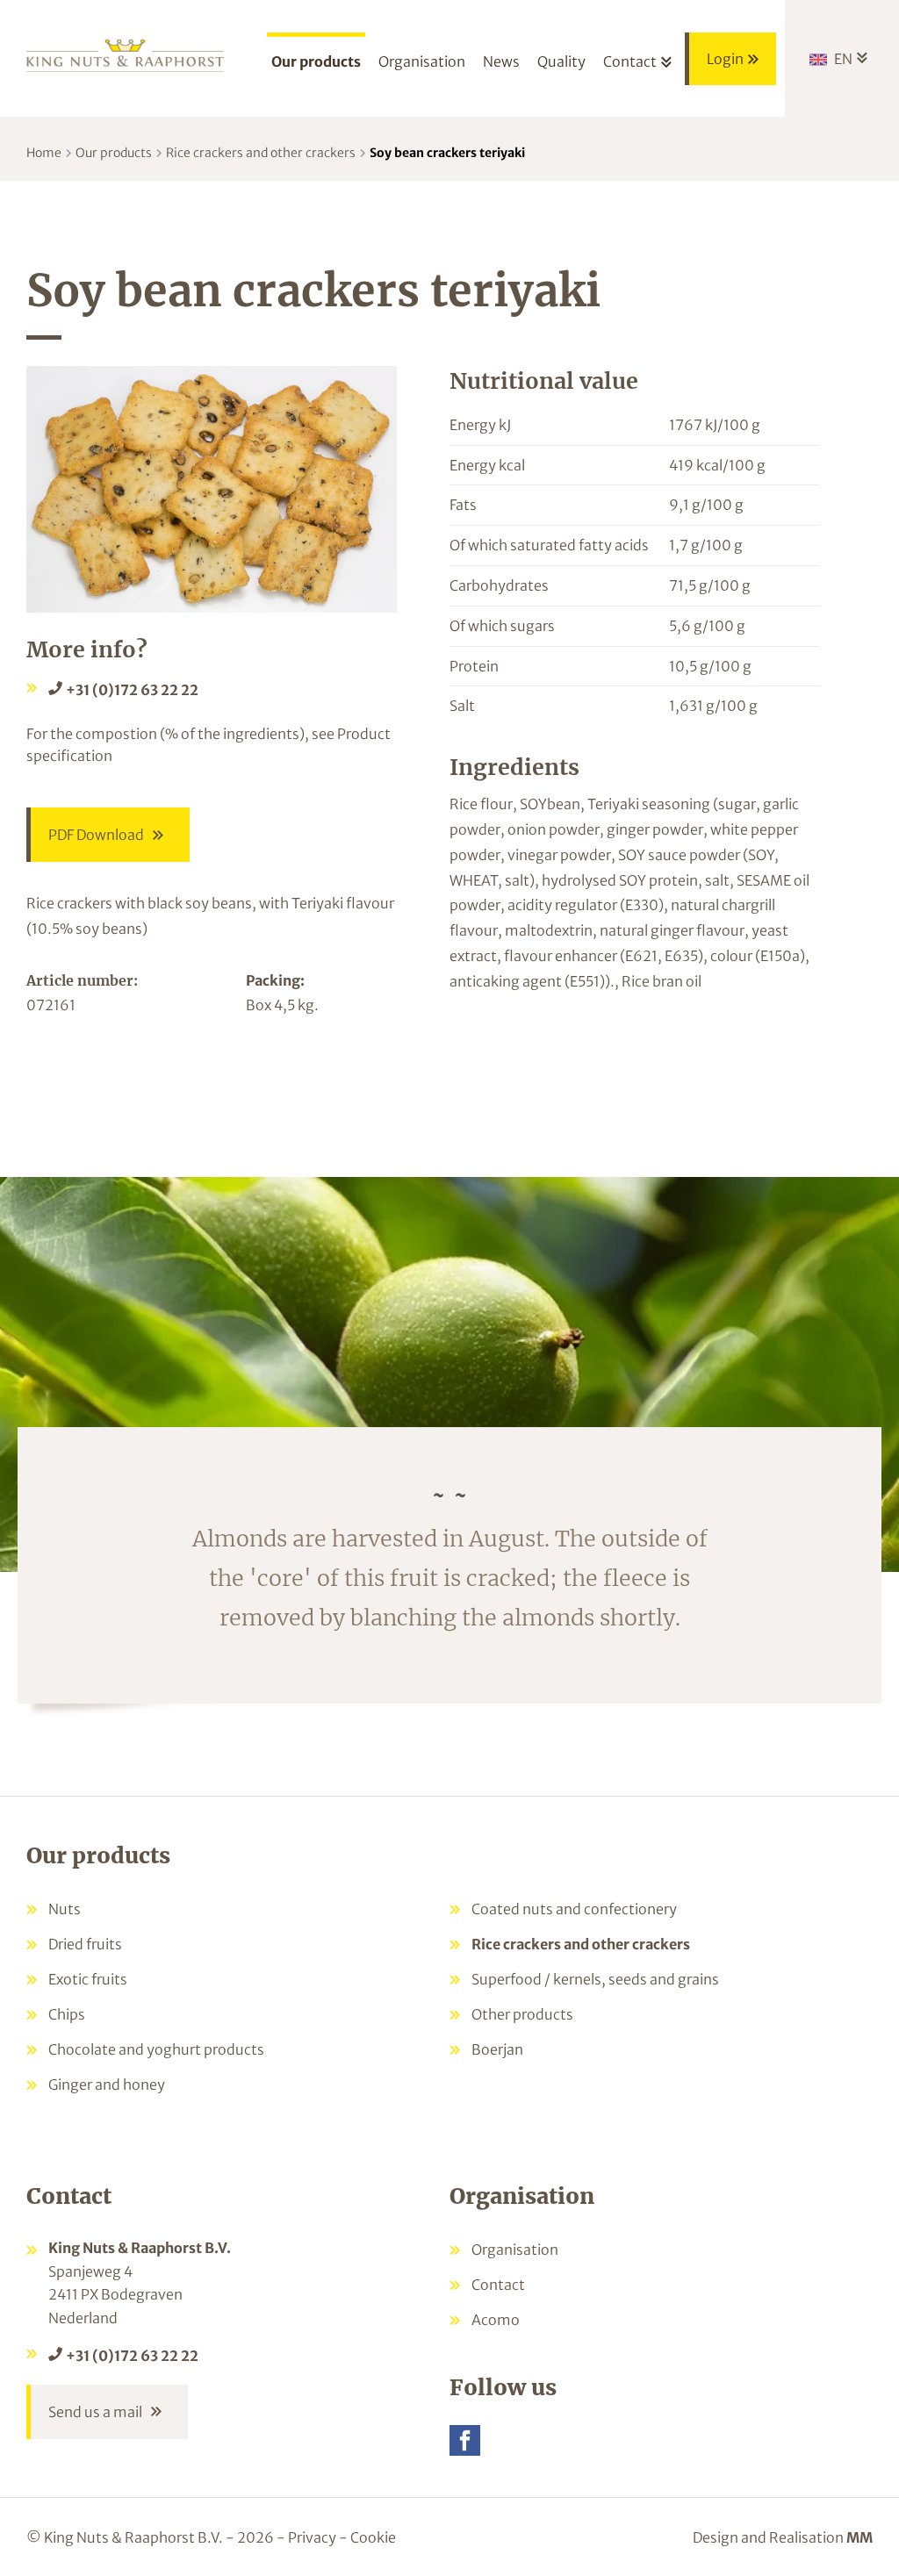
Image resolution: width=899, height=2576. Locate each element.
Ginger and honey (107, 2084)
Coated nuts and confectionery (574, 1909)
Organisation (515, 2250)
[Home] (125, 54)
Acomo (496, 2320)
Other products (522, 2014)
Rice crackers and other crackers (261, 153)
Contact (498, 2285)
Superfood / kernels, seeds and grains (595, 1979)
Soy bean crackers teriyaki (447, 153)
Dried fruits (85, 1944)
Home (44, 153)
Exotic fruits (88, 1979)
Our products (114, 153)
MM (859, 2537)
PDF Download (96, 835)
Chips (67, 2014)
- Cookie (367, 2537)
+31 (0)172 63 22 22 (132, 690)
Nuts (65, 1909)
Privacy (312, 2537)
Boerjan (497, 2049)
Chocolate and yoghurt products (156, 2049)
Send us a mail (95, 2412)
